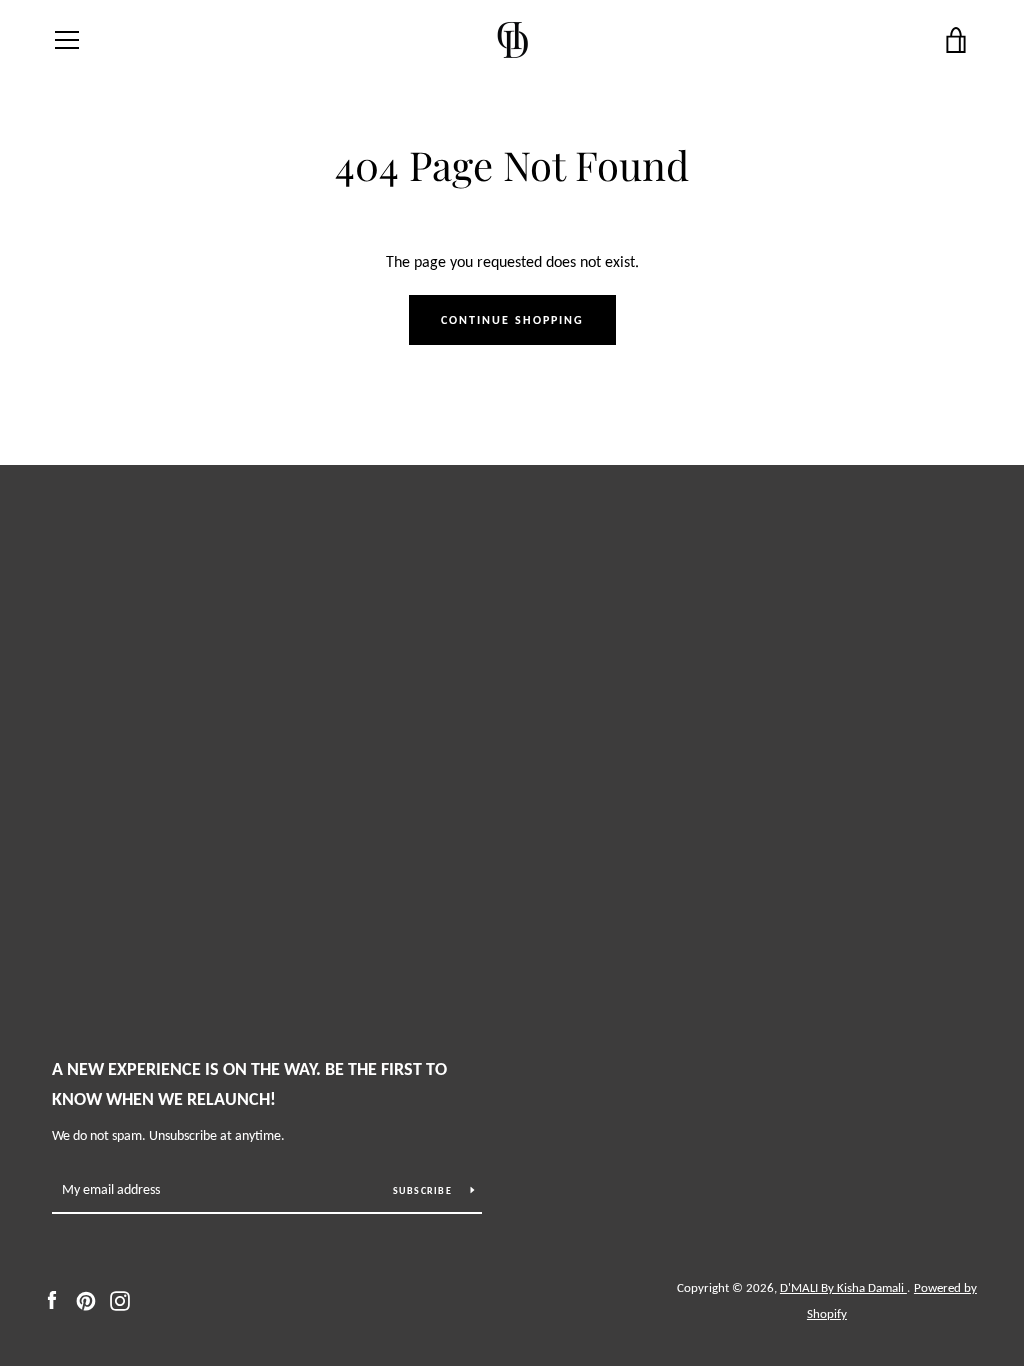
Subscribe (424, 1190)
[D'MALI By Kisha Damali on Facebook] (52, 1299)
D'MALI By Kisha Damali (843, 1287)
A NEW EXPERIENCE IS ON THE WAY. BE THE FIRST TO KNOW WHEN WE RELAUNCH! (249, 1084)
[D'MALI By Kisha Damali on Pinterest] (86, 1299)
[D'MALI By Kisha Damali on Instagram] (120, 1299)
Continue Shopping (512, 320)
